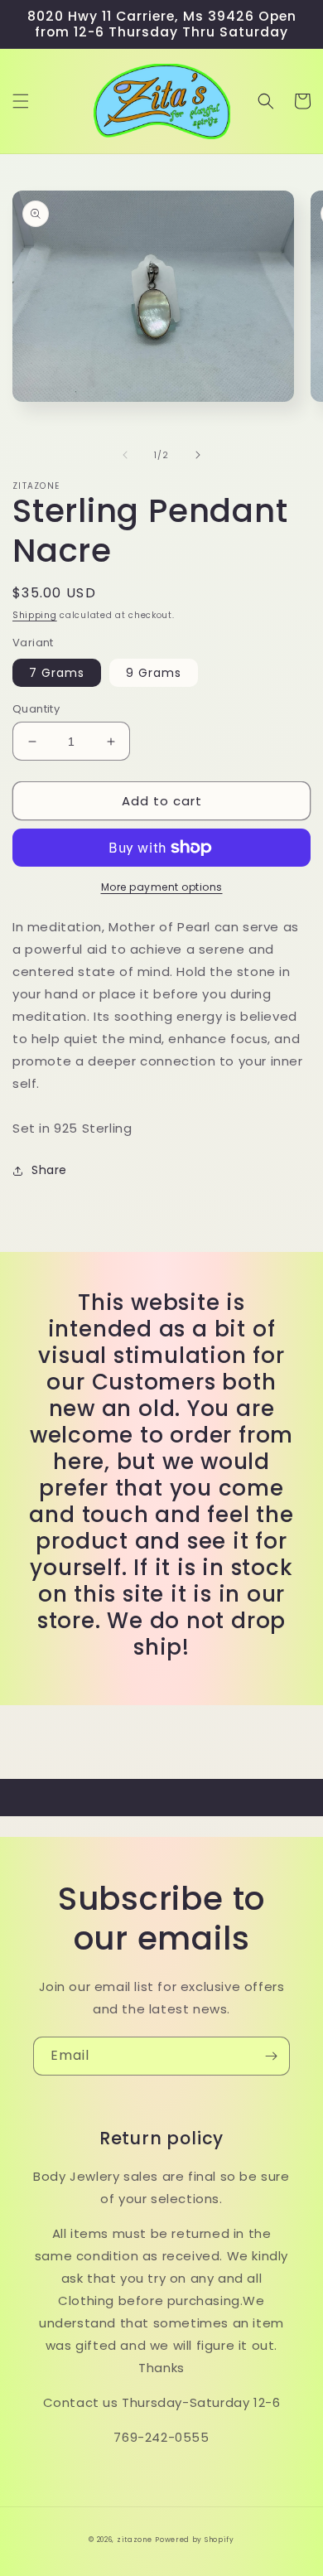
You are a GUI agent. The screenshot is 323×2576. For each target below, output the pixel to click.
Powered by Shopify (195, 2540)
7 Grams (57, 673)
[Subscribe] (271, 2056)
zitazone (135, 2540)
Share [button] (49, 1170)
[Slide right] (198, 455)
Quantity (36, 709)
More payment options (162, 887)
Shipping (35, 615)
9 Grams (154, 673)
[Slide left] (125, 455)
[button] (21, 101)
